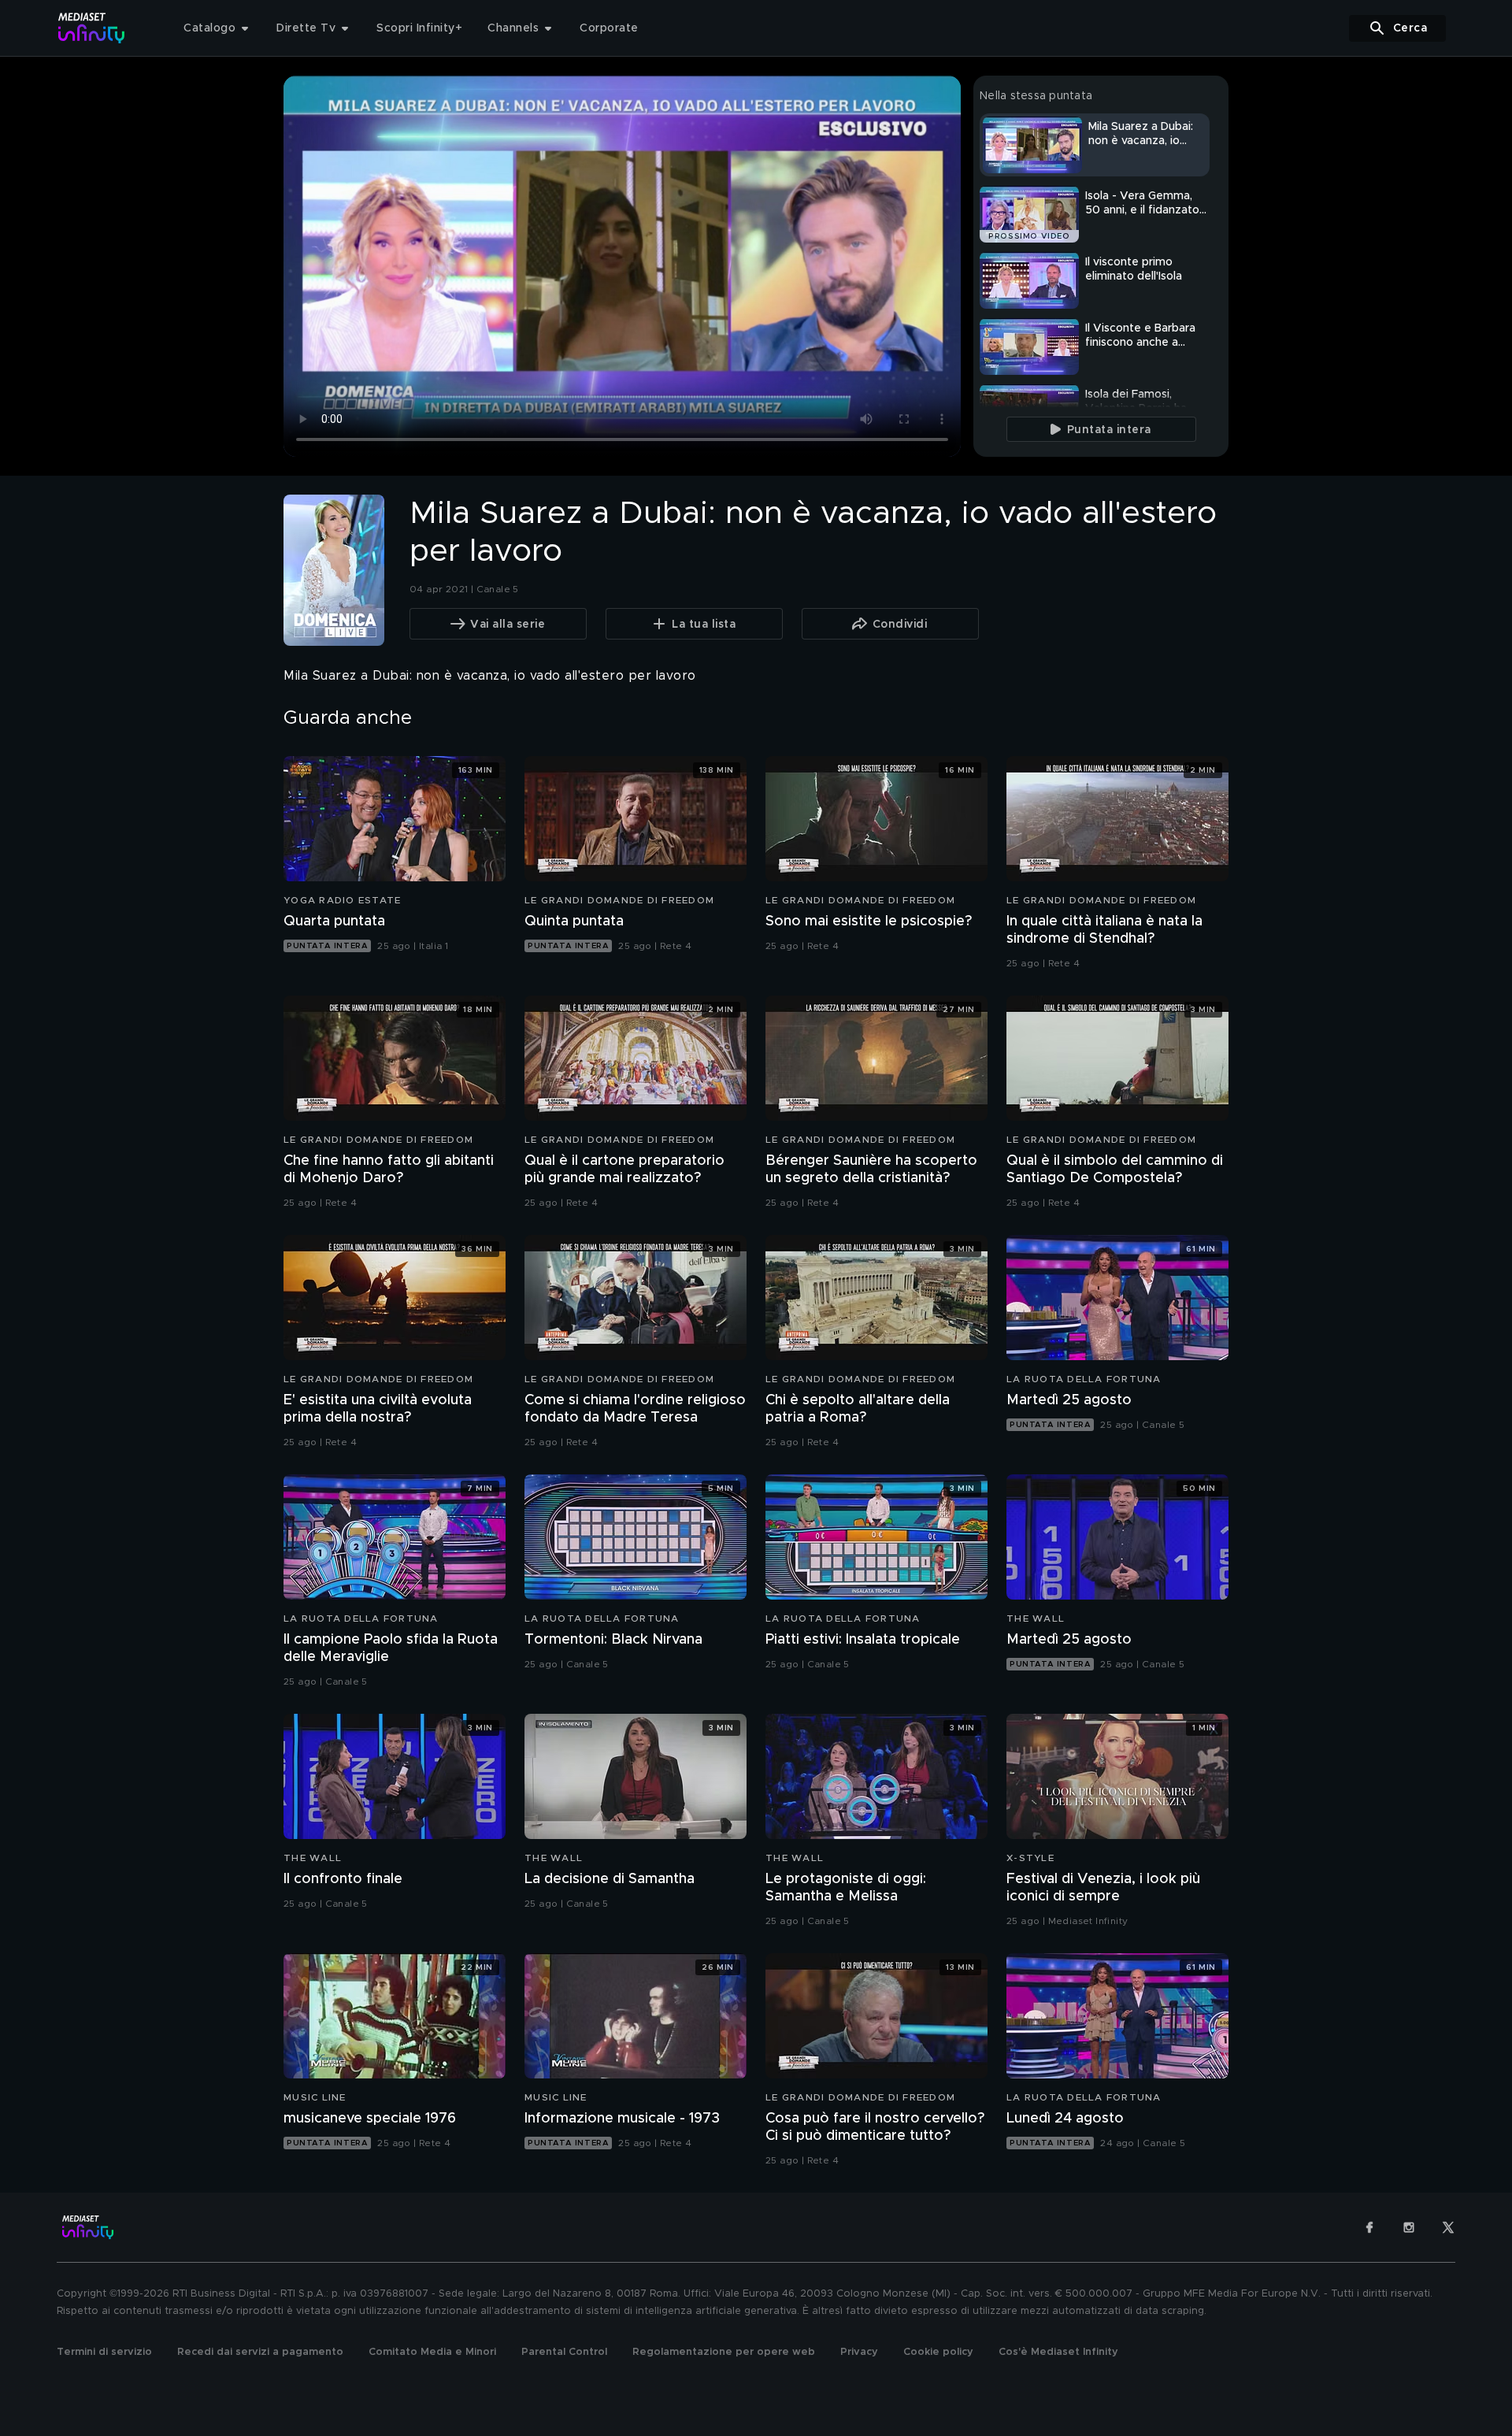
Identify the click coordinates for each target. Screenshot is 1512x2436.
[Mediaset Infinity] (92, 28)
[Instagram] (1409, 2227)
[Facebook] (1369, 2227)
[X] (1448, 2227)
